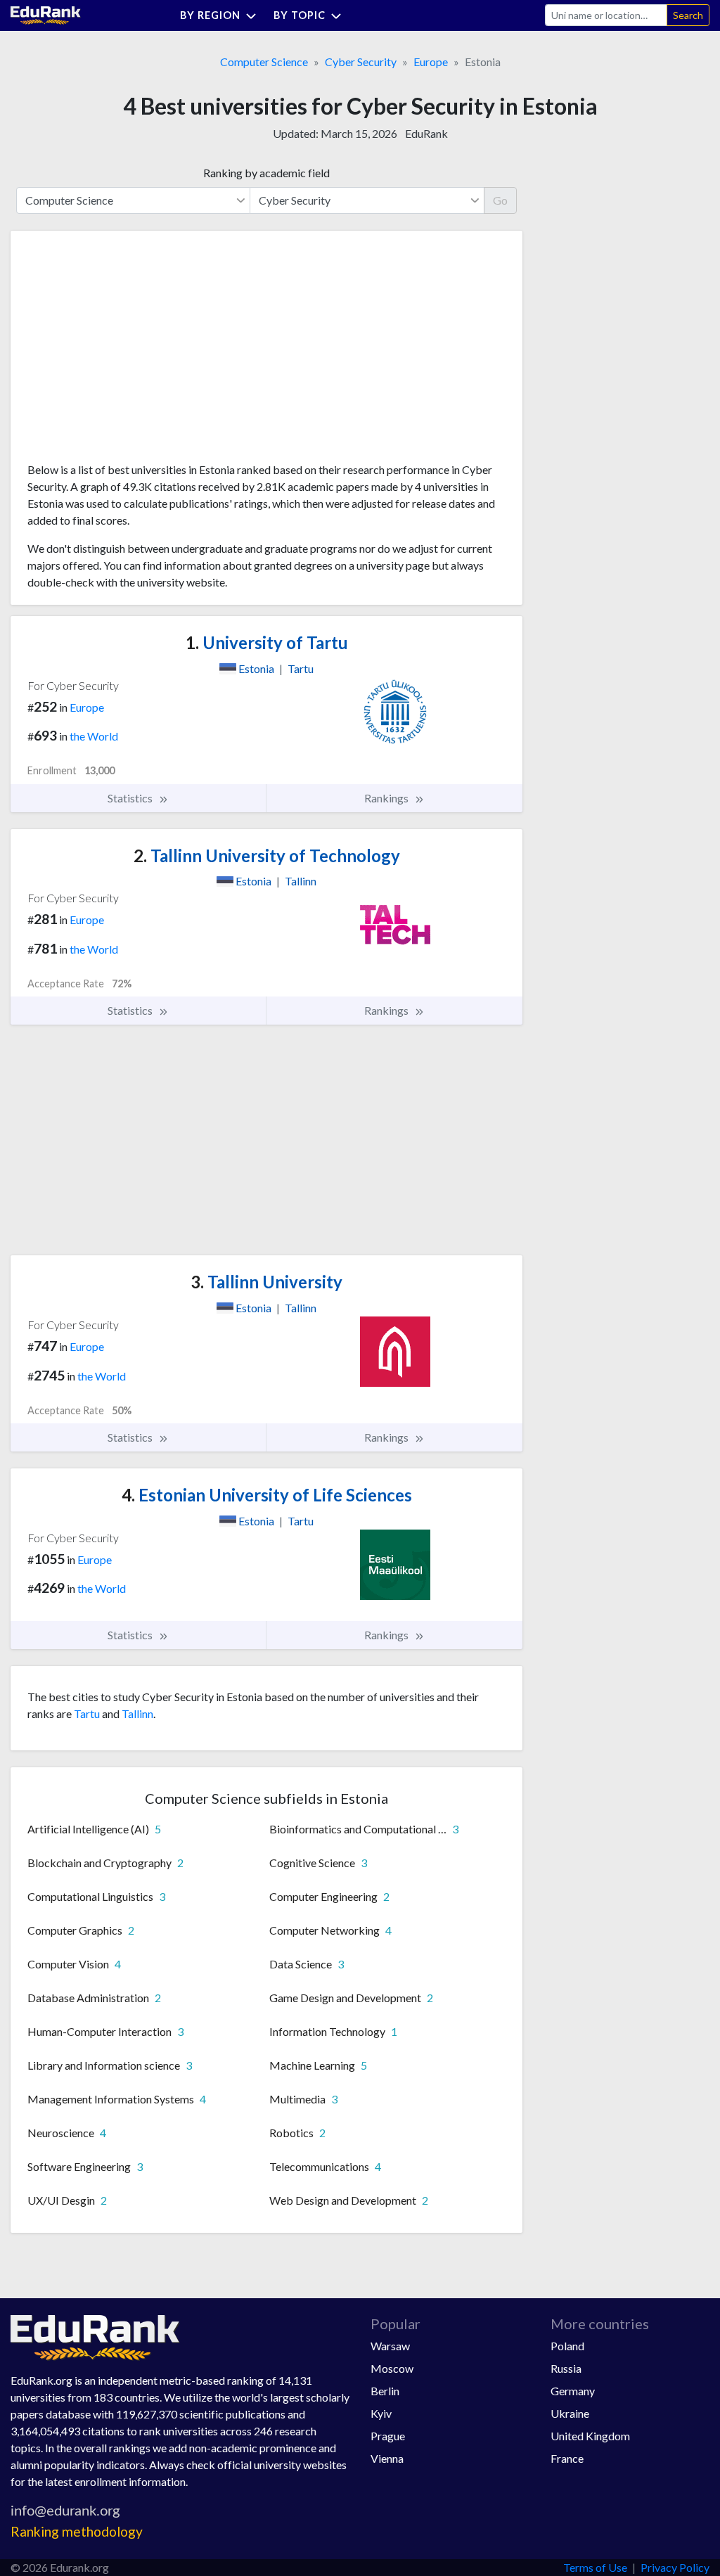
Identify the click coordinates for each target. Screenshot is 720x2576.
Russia (566, 2368)
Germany (573, 2391)
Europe (431, 62)
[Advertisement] (133, 352)
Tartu (87, 1713)
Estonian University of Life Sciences (267, 1495)
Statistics (131, 798)
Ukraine (570, 2413)
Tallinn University (266, 1282)
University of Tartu (267, 642)
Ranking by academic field (266, 173)
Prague (388, 2436)
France (567, 2458)
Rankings (387, 798)
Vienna (387, 2458)
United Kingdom (590, 2436)
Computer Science (264, 62)
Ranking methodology (77, 2531)
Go (500, 200)
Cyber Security (361, 62)
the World (94, 736)
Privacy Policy (675, 2567)
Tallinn (137, 1713)
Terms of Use (595, 2567)
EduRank (426, 133)
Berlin (385, 2391)
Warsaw (390, 2346)
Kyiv (381, 2413)
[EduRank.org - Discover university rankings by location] (46, 14)
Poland (567, 2346)
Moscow (392, 2368)
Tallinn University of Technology (267, 856)
